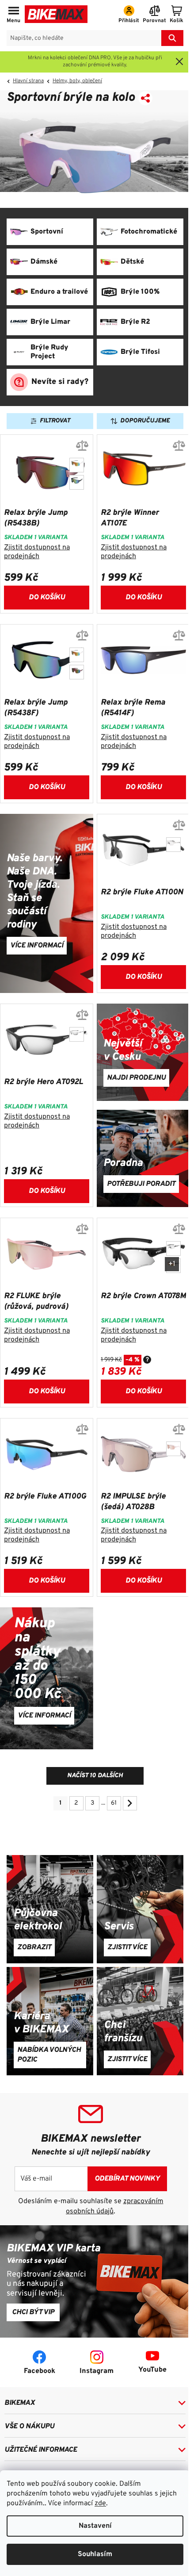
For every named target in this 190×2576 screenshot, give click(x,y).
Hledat (172, 38)
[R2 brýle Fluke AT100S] (173, 845)
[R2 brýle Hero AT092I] (77, 1034)
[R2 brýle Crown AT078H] (173, 1248)
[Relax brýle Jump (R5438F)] (77, 482)
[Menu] (13, 15)
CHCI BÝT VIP (33, 2312)
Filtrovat (55, 421)
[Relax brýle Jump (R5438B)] (77, 672)
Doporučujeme (145, 421)
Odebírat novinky (127, 2179)
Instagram (97, 2371)
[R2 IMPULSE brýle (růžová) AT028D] (173, 1449)
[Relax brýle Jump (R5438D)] (77, 465)
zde (100, 2503)
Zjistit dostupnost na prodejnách (37, 552)
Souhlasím (95, 2554)
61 (114, 1803)
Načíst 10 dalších (95, 1776)
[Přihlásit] (129, 15)
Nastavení (95, 2526)
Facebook (40, 2371)
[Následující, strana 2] (130, 1803)
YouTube (152, 2370)
